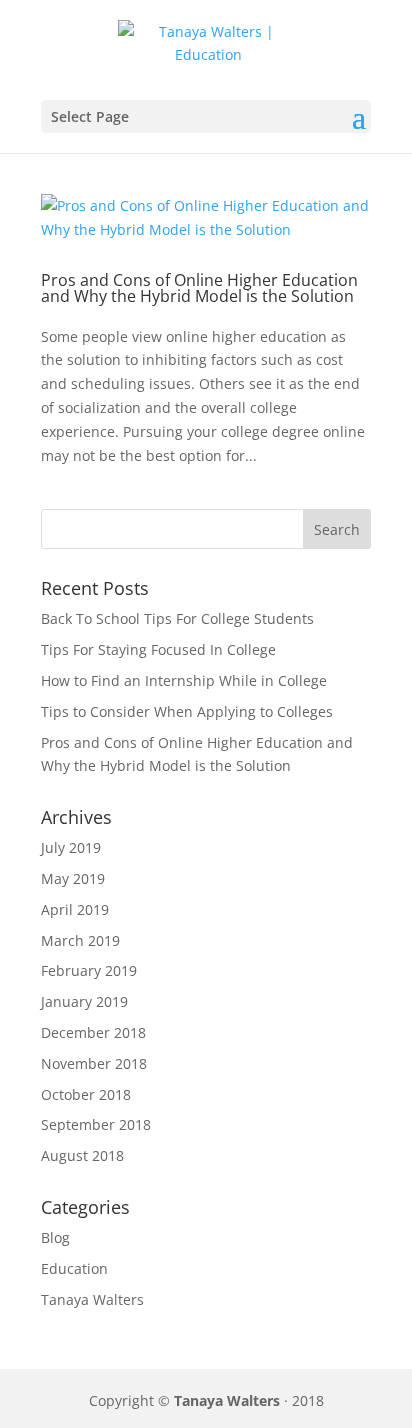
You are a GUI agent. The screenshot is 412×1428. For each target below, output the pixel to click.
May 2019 (73, 878)
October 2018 (86, 1094)
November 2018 (94, 1063)
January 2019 (84, 1001)
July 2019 (71, 847)
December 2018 (93, 1032)
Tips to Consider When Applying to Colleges (187, 711)
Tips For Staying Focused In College (158, 649)
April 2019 (75, 909)
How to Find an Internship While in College (184, 680)
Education (74, 1268)
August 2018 (82, 1155)
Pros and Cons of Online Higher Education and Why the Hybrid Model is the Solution (199, 288)
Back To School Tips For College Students (177, 618)
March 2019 (80, 940)
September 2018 (96, 1124)
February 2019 (89, 970)
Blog (55, 1237)
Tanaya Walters (92, 1299)
